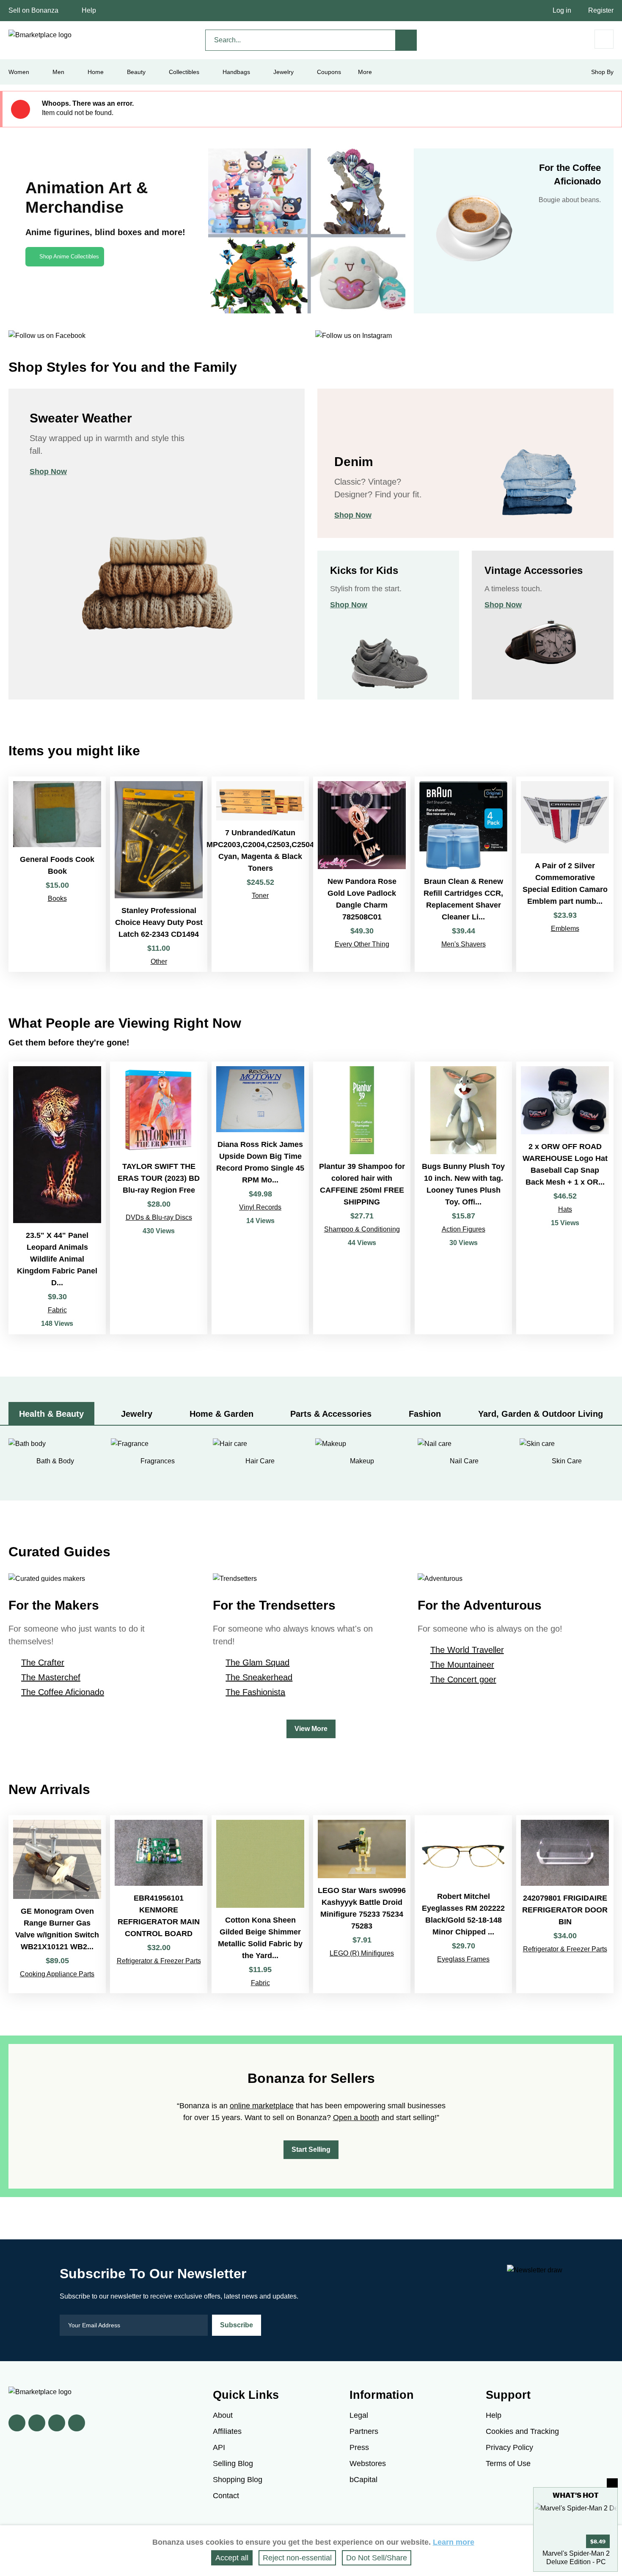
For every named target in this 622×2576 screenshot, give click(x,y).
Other (159, 962)
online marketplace (262, 2106)
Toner (260, 896)
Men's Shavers (464, 944)
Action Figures (464, 1229)
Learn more (454, 2542)
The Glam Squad (257, 1662)
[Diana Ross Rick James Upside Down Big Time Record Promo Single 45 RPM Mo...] (260, 1198)
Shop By (602, 72)
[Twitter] (37, 2423)
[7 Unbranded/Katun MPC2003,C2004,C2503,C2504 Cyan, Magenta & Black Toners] (260, 874)
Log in (562, 10)
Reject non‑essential (297, 2558)
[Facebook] (17, 2423)
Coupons (329, 72)
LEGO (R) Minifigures (362, 1953)
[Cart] (604, 39)
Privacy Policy (509, 2447)
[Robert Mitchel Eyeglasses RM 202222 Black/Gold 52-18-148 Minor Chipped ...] (463, 1904)
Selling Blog (233, 2464)
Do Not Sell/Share (377, 2558)
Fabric (57, 1310)
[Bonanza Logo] (40, 35)
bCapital (363, 2480)
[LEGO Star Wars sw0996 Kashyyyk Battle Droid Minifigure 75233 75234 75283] (362, 1904)
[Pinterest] (57, 2423)
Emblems (565, 929)
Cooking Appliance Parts (57, 1974)
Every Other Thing (362, 944)
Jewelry (283, 72)
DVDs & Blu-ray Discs (159, 1217)
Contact (226, 2496)
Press (359, 2447)
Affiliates (227, 2431)
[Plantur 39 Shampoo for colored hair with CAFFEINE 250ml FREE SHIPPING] (362, 1198)
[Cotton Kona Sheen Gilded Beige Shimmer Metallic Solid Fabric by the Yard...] (260, 1904)
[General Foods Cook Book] (57, 874)
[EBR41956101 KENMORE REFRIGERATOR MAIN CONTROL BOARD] (159, 1904)
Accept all (232, 2558)
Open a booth (356, 2118)
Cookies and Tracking (522, 2431)
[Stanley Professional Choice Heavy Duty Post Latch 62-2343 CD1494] (159, 874)
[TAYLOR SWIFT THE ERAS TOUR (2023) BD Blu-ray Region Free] (159, 1198)
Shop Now (48, 472)
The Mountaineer (462, 1665)
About (223, 2415)
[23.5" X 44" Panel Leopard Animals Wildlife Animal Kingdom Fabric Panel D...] (57, 1198)
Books (57, 898)
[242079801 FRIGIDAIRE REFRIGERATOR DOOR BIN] (565, 1904)
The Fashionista (255, 1692)
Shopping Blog (238, 2480)
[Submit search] (406, 40)
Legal (359, 2415)
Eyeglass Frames (463, 1959)
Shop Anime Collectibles (69, 257)
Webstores (368, 2464)
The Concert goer (463, 1679)
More (365, 72)
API (219, 2447)
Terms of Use (508, 2464)
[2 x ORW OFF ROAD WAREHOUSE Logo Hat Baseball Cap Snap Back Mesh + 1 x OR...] (565, 1198)
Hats (565, 1209)
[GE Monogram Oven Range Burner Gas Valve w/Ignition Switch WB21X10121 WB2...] (57, 1904)
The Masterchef (51, 1677)
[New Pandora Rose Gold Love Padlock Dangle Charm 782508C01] (362, 874)
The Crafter (43, 1662)
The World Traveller (467, 1650)
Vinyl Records (260, 1207)
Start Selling (311, 2149)
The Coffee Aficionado (63, 1692)
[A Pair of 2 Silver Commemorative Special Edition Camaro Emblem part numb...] (565, 874)
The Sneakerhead (259, 1677)
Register (601, 10)
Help (89, 10)
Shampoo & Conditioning (362, 1229)
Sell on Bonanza (33, 10)
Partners (364, 2431)
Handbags (236, 72)
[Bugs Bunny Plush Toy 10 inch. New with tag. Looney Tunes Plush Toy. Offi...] (463, 1198)
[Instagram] (77, 2423)
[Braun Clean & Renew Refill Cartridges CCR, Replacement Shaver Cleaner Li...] (463, 874)
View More (311, 1729)
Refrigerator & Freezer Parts (159, 1961)
